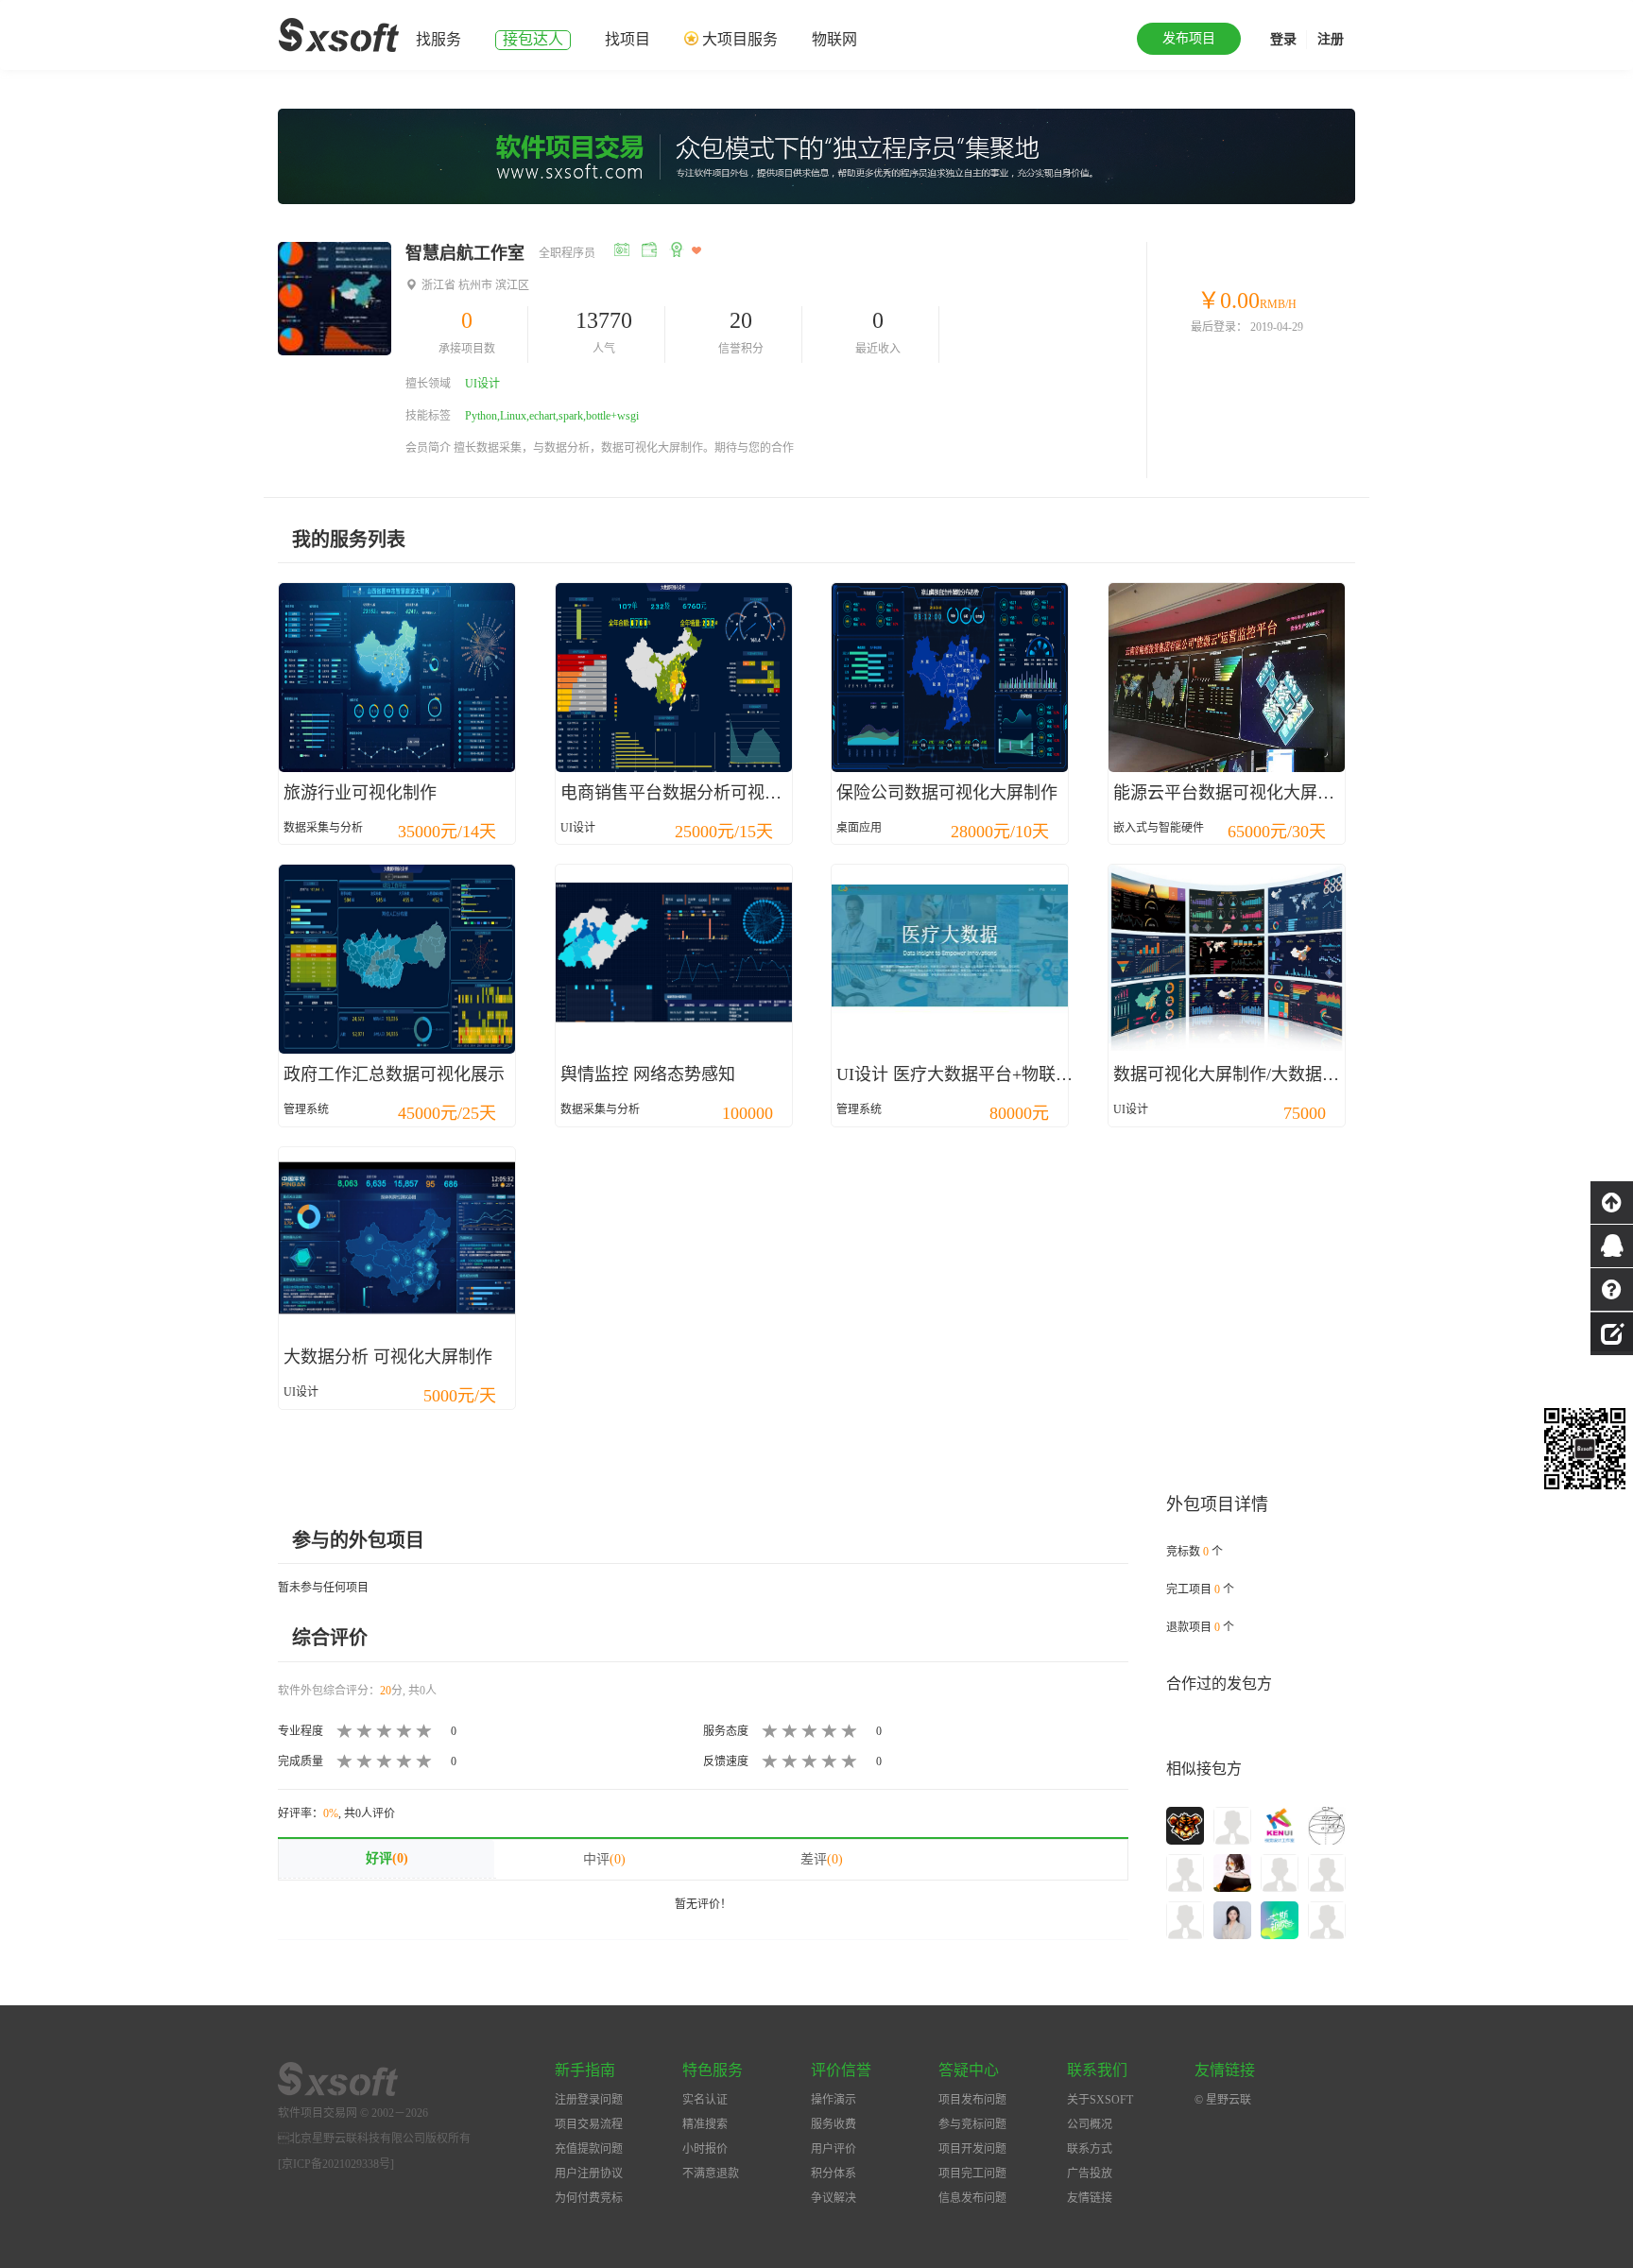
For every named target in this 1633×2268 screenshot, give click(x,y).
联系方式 (1090, 2149)
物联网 (834, 39)
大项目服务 (740, 39)
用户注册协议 (589, 2173)
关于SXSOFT (1100, 2100)
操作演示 (834, 2100)
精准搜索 (705, 2124)
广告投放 (1090, 2173)
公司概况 (1090, 2124)
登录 (1283, 39)
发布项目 (1189, 38)
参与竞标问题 (972, 2124)
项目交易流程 (589, 2124)
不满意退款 (711, 2173)
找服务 (438, 39)
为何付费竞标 (589, 2198)
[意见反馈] (1612, 1332)
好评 (387, 1858)
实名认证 (705, 2100)
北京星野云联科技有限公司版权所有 (374, 2139)
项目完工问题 (972, 2173)
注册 (1331, 39)
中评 (604, 1859)
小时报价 (705, 2149)
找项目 (627, 39)
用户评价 (834, 2149)
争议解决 (834, 2198)
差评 (822, 1859)
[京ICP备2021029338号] (336, 2164)
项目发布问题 (972, 2100)
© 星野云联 (1223, 2100)
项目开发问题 (972, 2149)
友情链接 (1090, 2198)
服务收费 (834, 2124)
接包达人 (533, 39)
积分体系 (834, 2173)
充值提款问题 (589, 2149)
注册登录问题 (589, 2100)
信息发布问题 (972, 2198)
